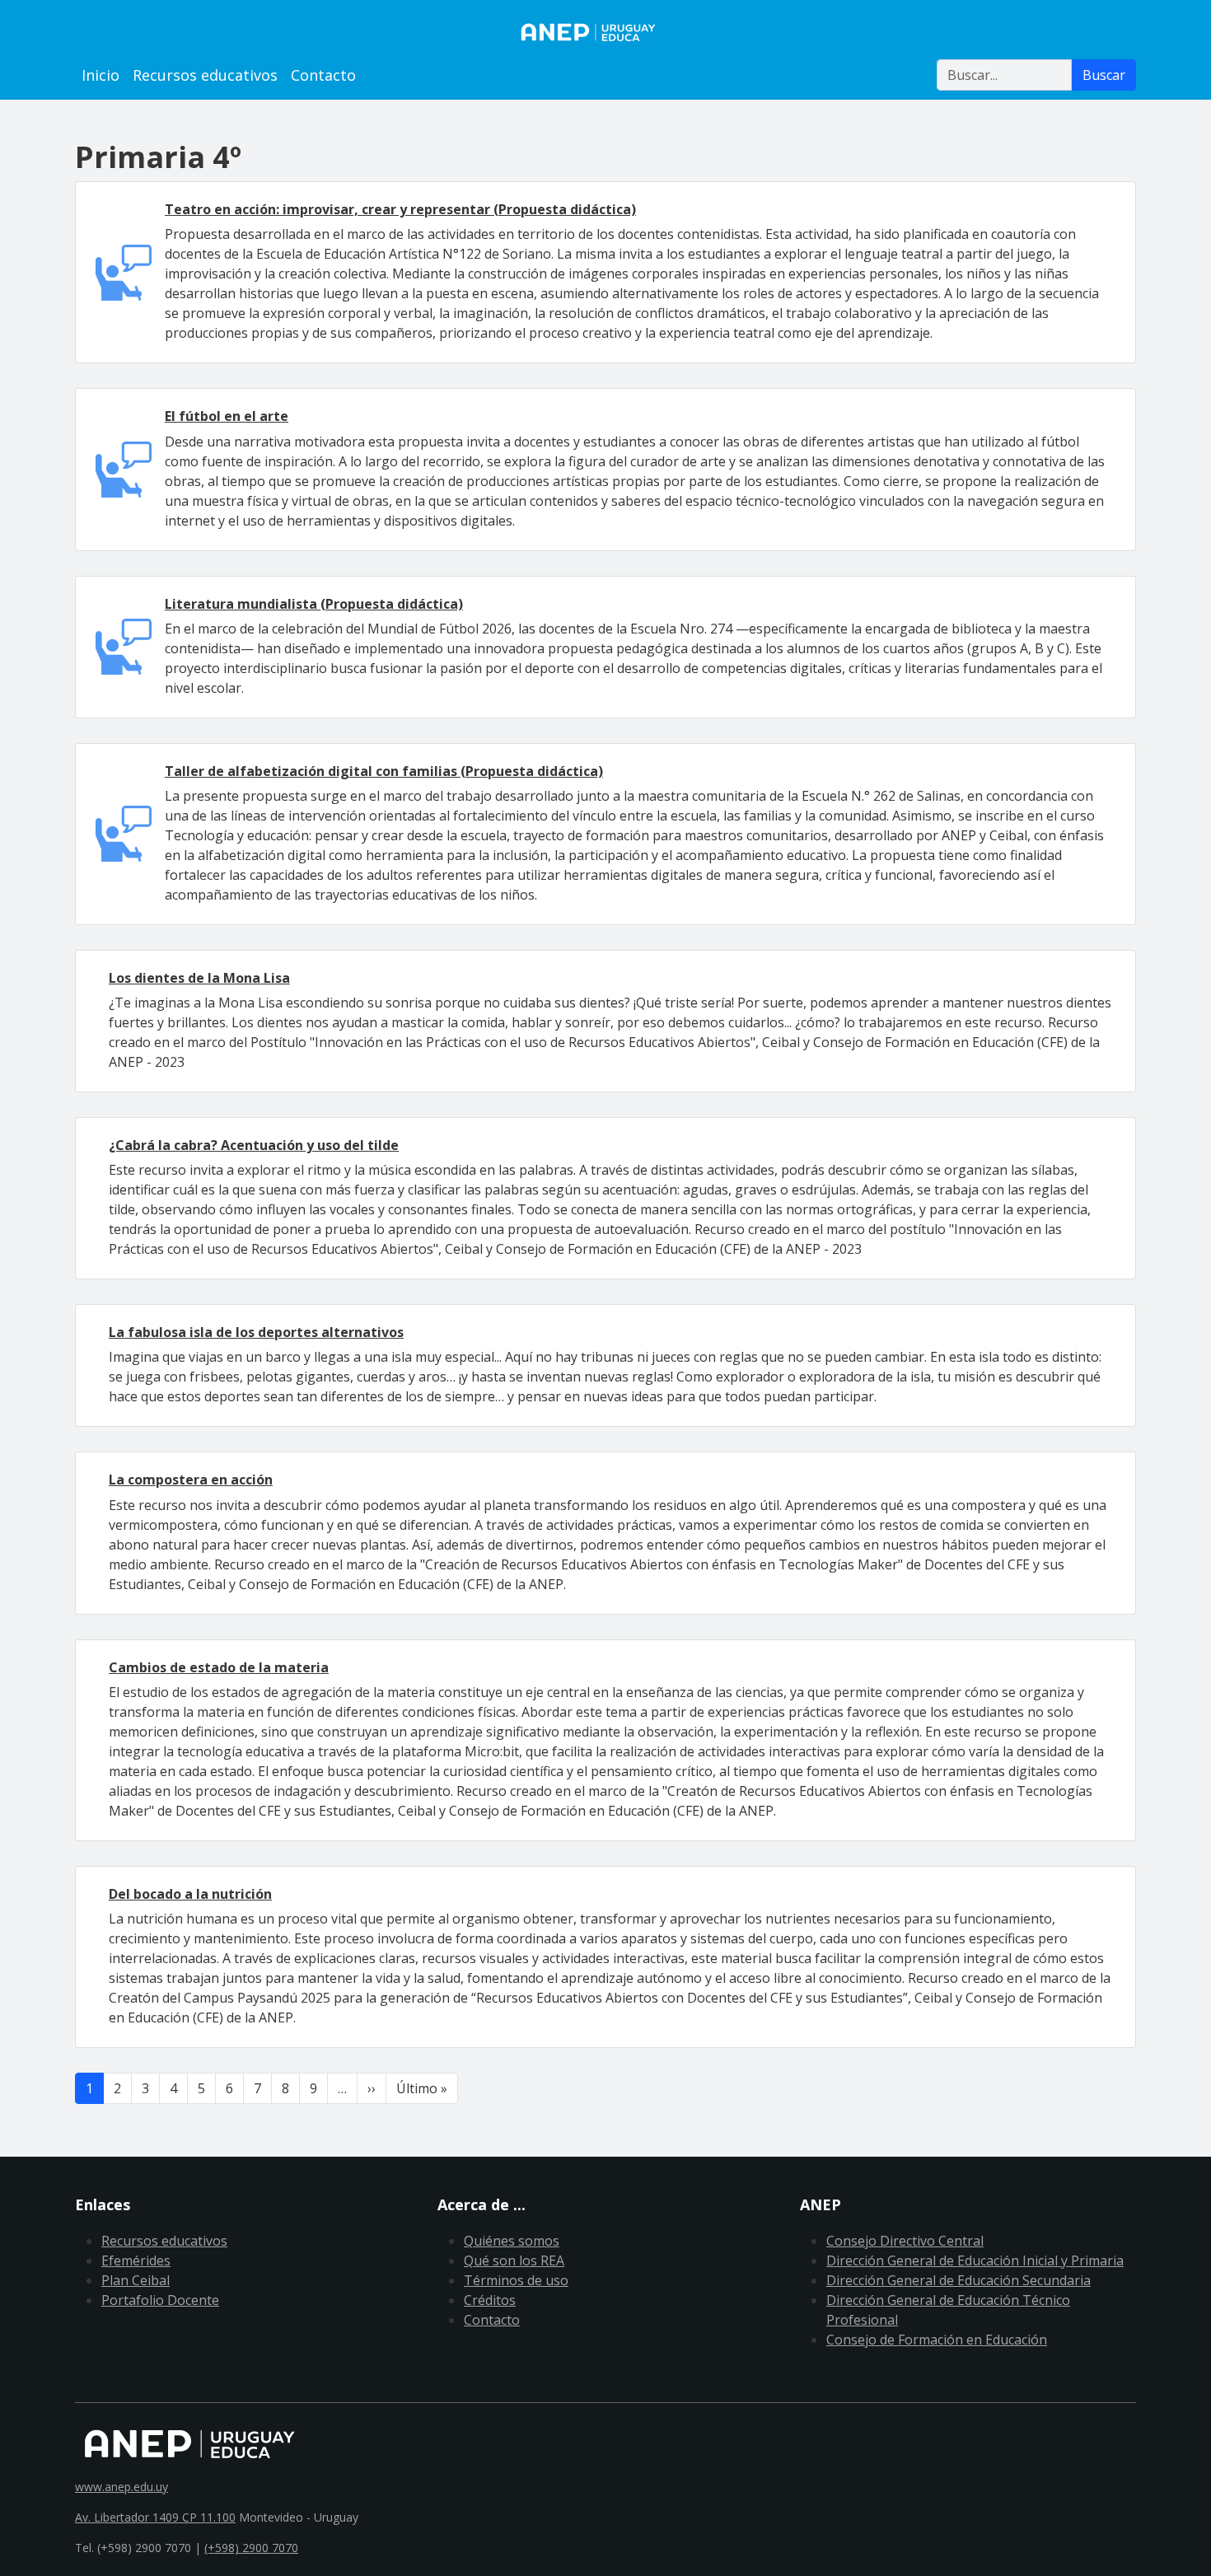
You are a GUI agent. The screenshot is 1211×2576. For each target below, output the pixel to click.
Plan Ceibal (136, 2280)
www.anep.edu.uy (122, 2487)
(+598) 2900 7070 (251, 2548)
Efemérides (136, 2260)
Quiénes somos (512, 2241)
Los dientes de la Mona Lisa (199, 978)
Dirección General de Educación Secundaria (959, 2280)
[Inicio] (605, 32)
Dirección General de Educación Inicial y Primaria (975, 2260)
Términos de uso (516, 2280)
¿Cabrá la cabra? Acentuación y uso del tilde (254, 1145)
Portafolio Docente (160, 2300)
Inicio (101, 75)
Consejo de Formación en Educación (937, 2340)
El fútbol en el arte (227, 416)
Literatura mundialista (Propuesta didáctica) (314, 604)
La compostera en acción (191, 1480)
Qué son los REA (514, 2260)
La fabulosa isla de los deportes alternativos (256, 1332)
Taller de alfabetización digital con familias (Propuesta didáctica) (384, 771)
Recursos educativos (205, 75)
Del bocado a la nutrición (190, 1894)
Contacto (323, 75)
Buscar (1104, 75)
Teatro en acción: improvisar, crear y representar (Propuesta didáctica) (400, 209)
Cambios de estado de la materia (219, 1667)
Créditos (490, 2300)
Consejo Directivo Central (905, 2241)
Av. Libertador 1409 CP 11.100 (155, 2517)
